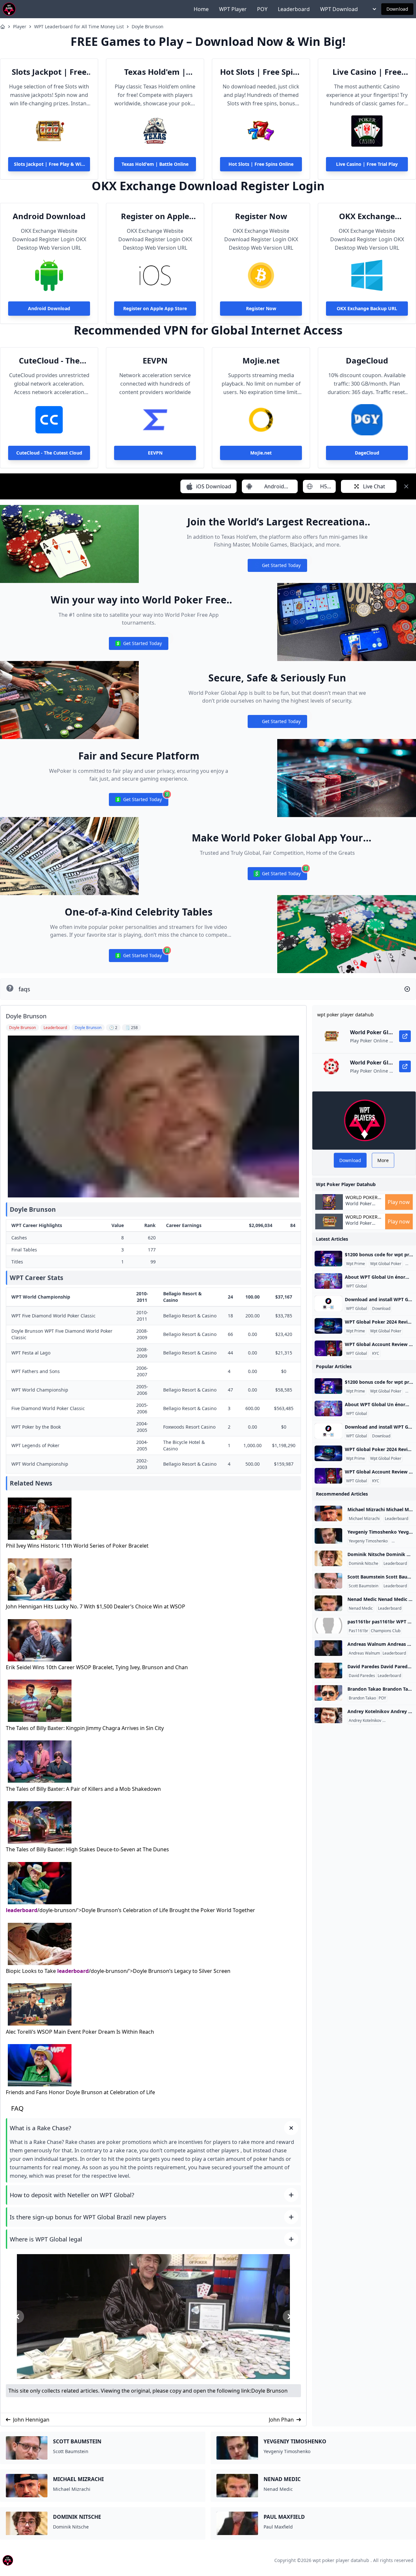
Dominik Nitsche (364, 1564)
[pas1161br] (328, 1626)
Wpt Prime (356, 1264)
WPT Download (339, 9)
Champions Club (386, 1631)
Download (397, 9)
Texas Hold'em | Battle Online (155, 72)
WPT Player (233, 9)
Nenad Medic (361, 1608)
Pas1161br (358, 1631)
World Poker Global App (362, 1197)
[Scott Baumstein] (328, 1581)
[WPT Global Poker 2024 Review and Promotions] (328, 1326)
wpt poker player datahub (341, 2560)
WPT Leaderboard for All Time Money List (79, 26)
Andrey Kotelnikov (365, 1721)
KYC (376, 1354)
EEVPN (155, 361)
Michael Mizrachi (364, 1519)
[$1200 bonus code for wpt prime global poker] (328, 1259)
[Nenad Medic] (328, 1603)
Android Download (49, 216)
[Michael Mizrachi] (328, 1513)
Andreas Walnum (364, 1653)
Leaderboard (294, 9)
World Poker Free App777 (359, 1207)
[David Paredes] (328, 1671)
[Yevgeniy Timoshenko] (328, 1536)
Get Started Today (277, 567)
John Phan (281, 2420)
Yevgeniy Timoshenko (368, 1541)
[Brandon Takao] (328, 1693)
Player (20, 26)
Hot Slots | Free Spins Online (261, 72)
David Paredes (362, 1676)
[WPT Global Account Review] (328, 1348)
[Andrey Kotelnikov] (328, 1715)
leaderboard (22, 1910)
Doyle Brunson (148, 26)
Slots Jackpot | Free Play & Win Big (49, 72)
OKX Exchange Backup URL (367, 216)
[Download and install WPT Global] (328, 1303)
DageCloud (367, 361)
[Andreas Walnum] (328, 1648)
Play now (399, 1202)
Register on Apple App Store (155, 216)
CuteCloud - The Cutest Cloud (49, 361)
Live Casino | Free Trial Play (367, 72)
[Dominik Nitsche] (328, 1558)
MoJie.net (261, 361)
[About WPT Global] (328, 1281)
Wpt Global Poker (386, 1264)
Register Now (261, 216)
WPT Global (357, 1286)
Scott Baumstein (364, 1586)
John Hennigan (31, 2420)
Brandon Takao (362, 1698)
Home (201, 9)
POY (262, 9)
